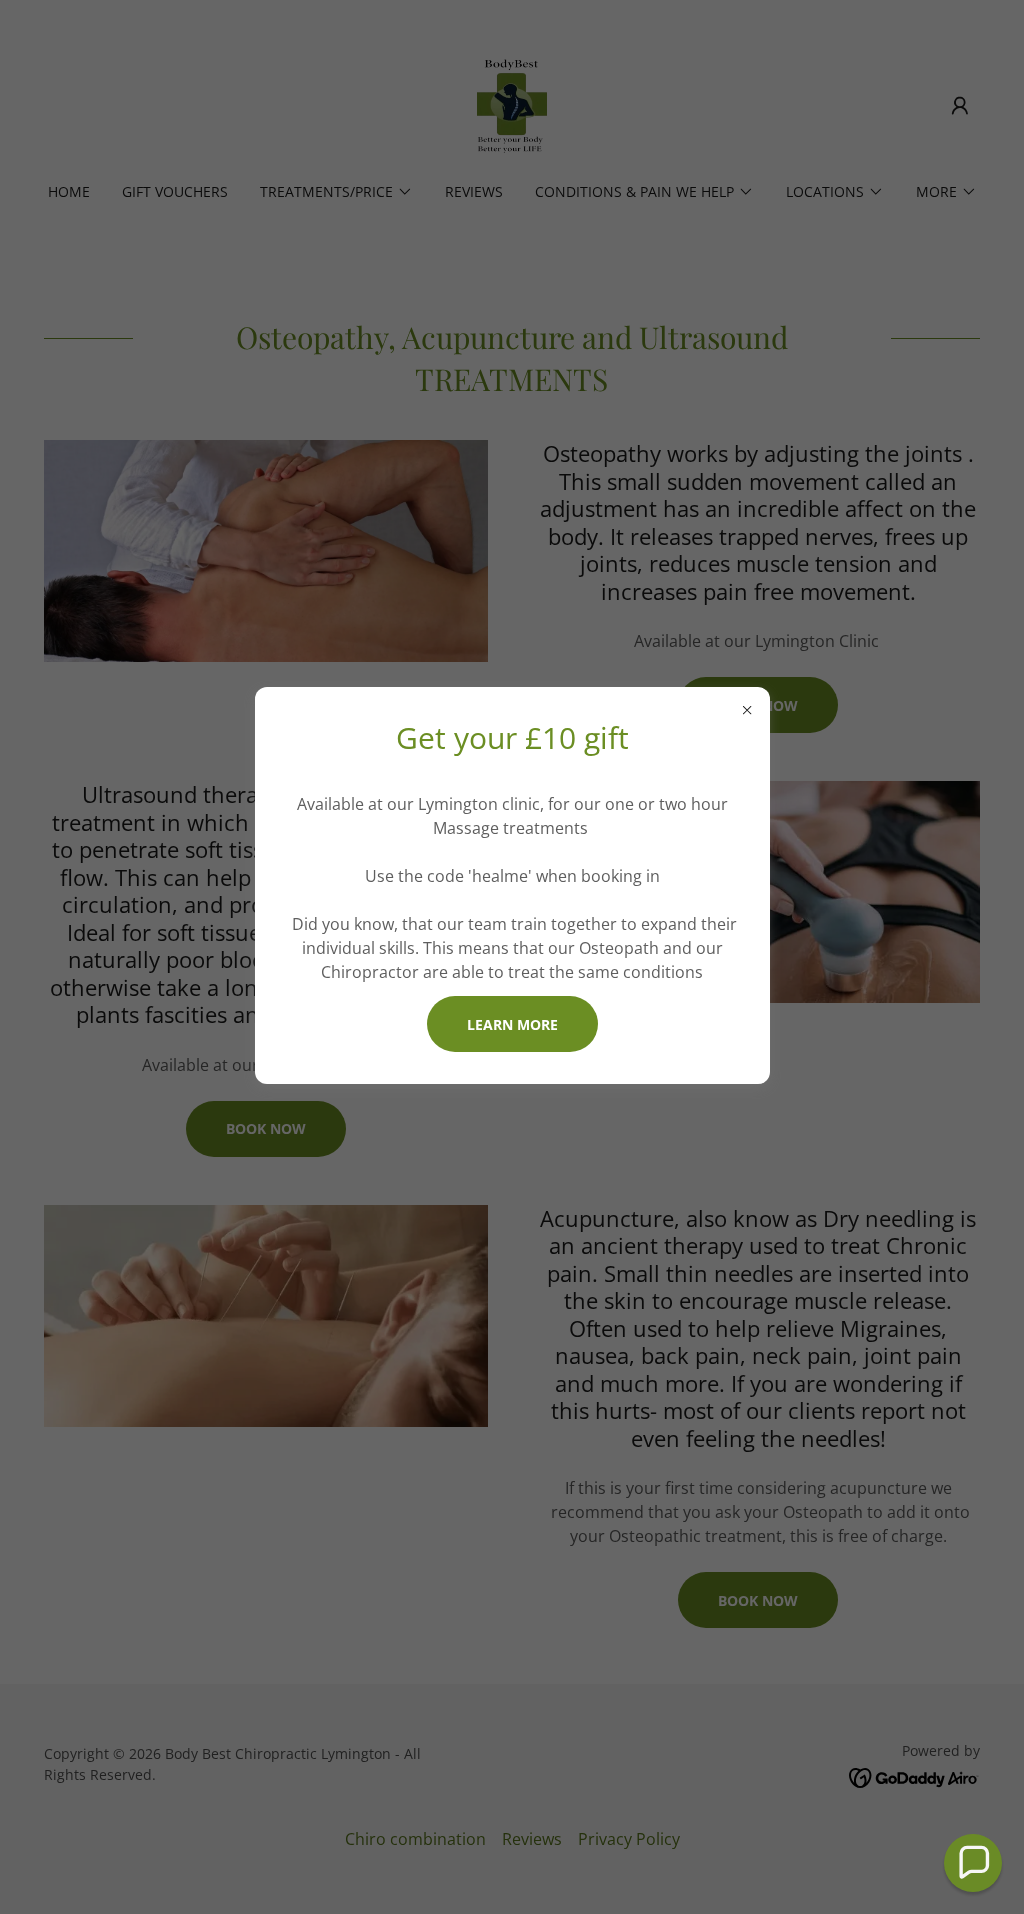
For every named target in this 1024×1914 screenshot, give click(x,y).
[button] (973, 1863)
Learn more (512, 1024)
